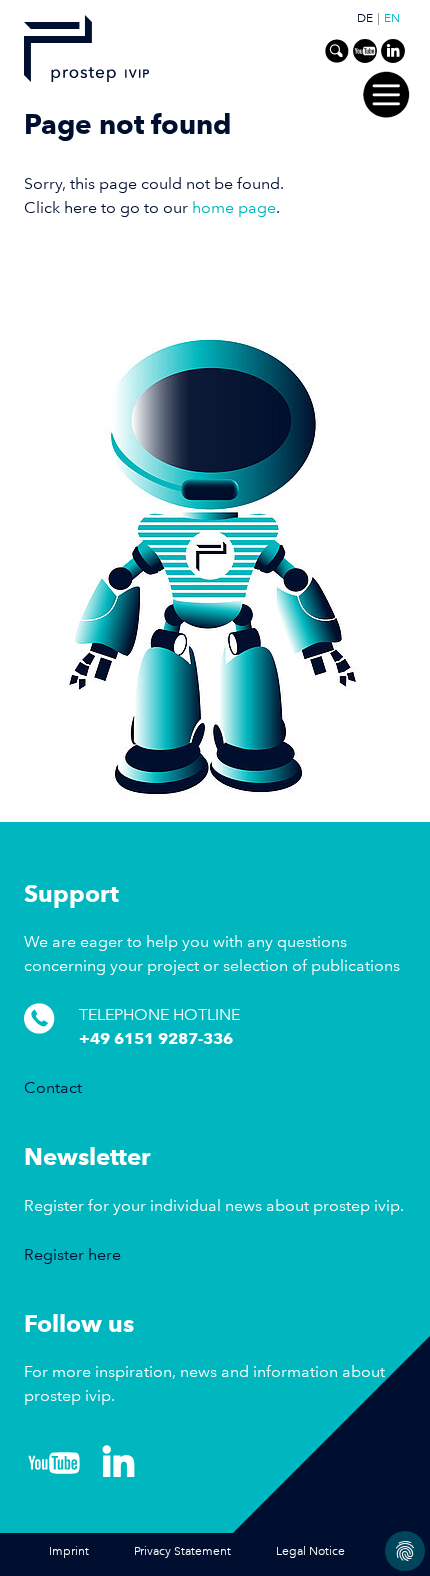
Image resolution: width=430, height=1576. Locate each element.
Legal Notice (310, 1551)
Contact (53, 1087)
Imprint (69, 1551)
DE (365, 19)
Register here (72, 1254)
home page (234, 207)
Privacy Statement (182, 1551)
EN (392, 19)
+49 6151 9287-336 (156, 1038)
